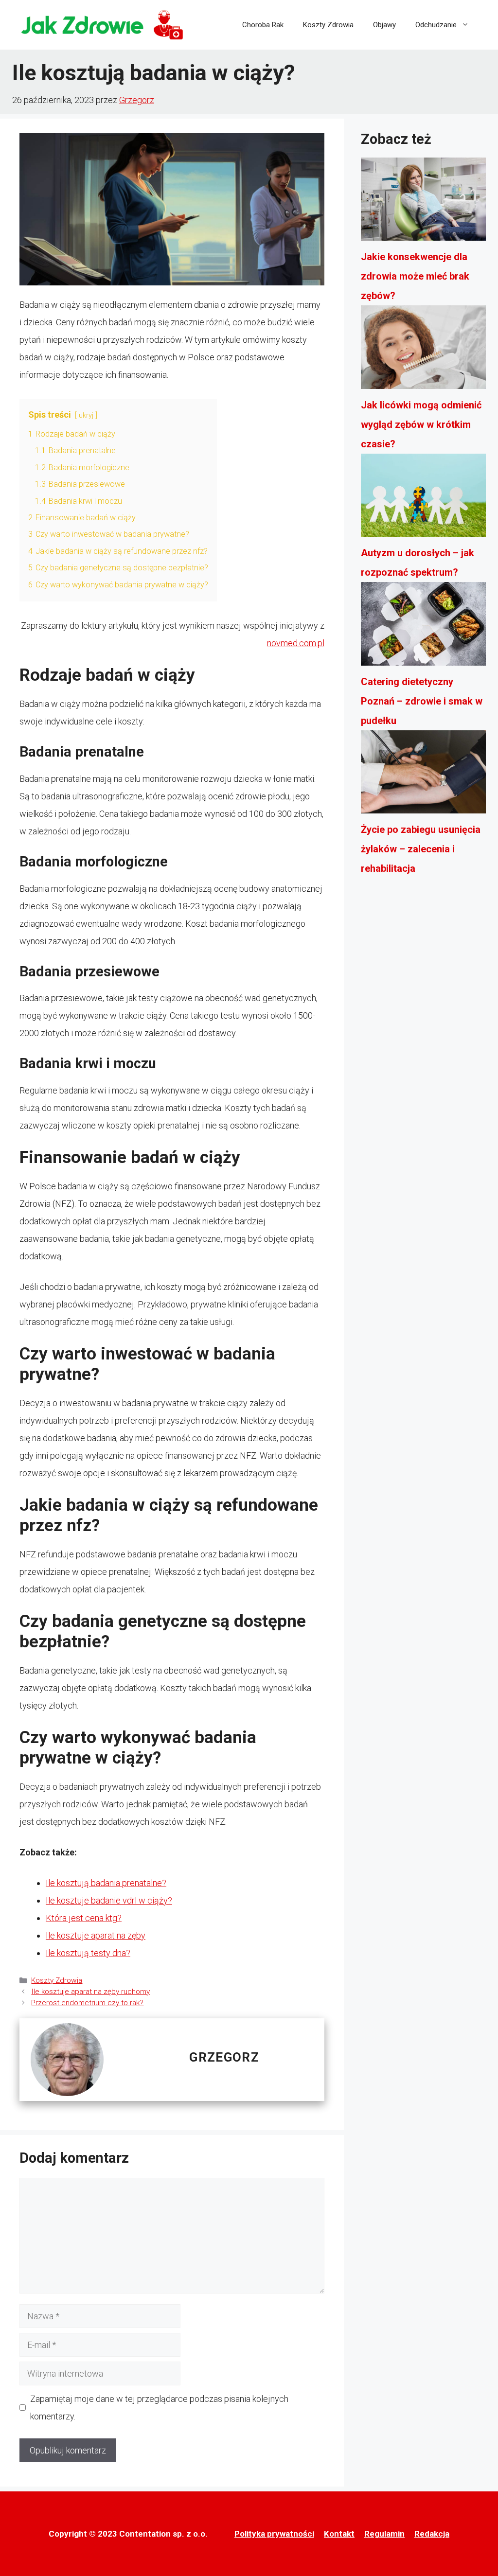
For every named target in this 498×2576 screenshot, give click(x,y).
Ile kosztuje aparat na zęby (96, 1935)
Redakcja (432, 2534)
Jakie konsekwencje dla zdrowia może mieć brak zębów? (415, 276)
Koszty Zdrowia (328, 25)
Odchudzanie (436, 25)
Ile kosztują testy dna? (88, 1953)
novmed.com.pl (296, 643)
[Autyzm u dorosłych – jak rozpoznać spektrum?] (423, 498)
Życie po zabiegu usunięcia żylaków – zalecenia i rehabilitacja (421, 849)
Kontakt (339, 2534)
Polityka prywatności (274, 2534)
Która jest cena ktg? (84, 1918)
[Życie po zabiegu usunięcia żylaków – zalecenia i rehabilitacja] (423, 775)
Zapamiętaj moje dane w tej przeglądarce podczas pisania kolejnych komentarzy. (159, 2408)
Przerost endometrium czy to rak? (87, 2003)
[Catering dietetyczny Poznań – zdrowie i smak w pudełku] (423, 627)
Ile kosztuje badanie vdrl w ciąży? (109, 1900)
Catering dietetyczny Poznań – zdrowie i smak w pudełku (422, 701)
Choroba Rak (263, 25)
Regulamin (384, 2534)
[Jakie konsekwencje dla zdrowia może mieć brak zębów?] (423, 202)
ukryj (86, 415)
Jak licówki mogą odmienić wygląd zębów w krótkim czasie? (421, 424)
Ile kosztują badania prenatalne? (106, 1883)
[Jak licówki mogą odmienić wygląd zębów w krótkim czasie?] (423, 350)
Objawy (384, 25)
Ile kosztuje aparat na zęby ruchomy (90, 1992)
